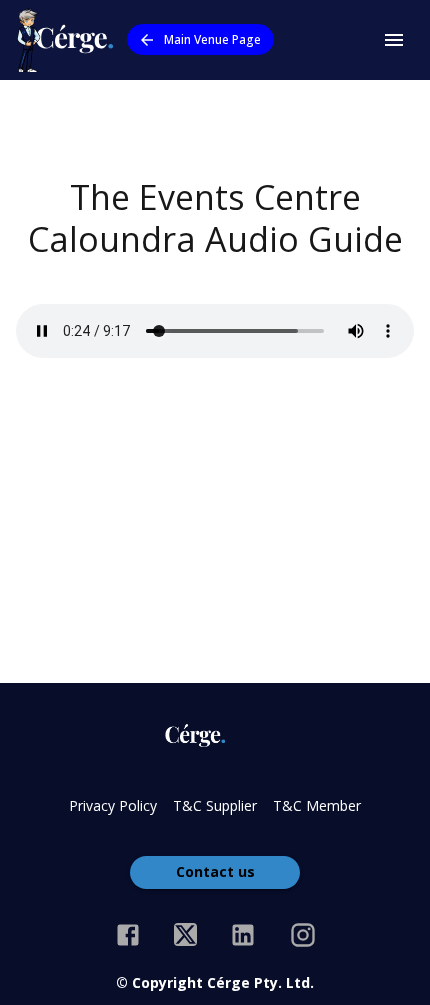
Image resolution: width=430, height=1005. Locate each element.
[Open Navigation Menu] (394, 40)
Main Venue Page (212, 39)
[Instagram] (303, 935)
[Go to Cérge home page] (69, 40)
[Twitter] (185, 935)
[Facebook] (128, 935)
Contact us (215, 871)
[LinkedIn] (243, 935)
